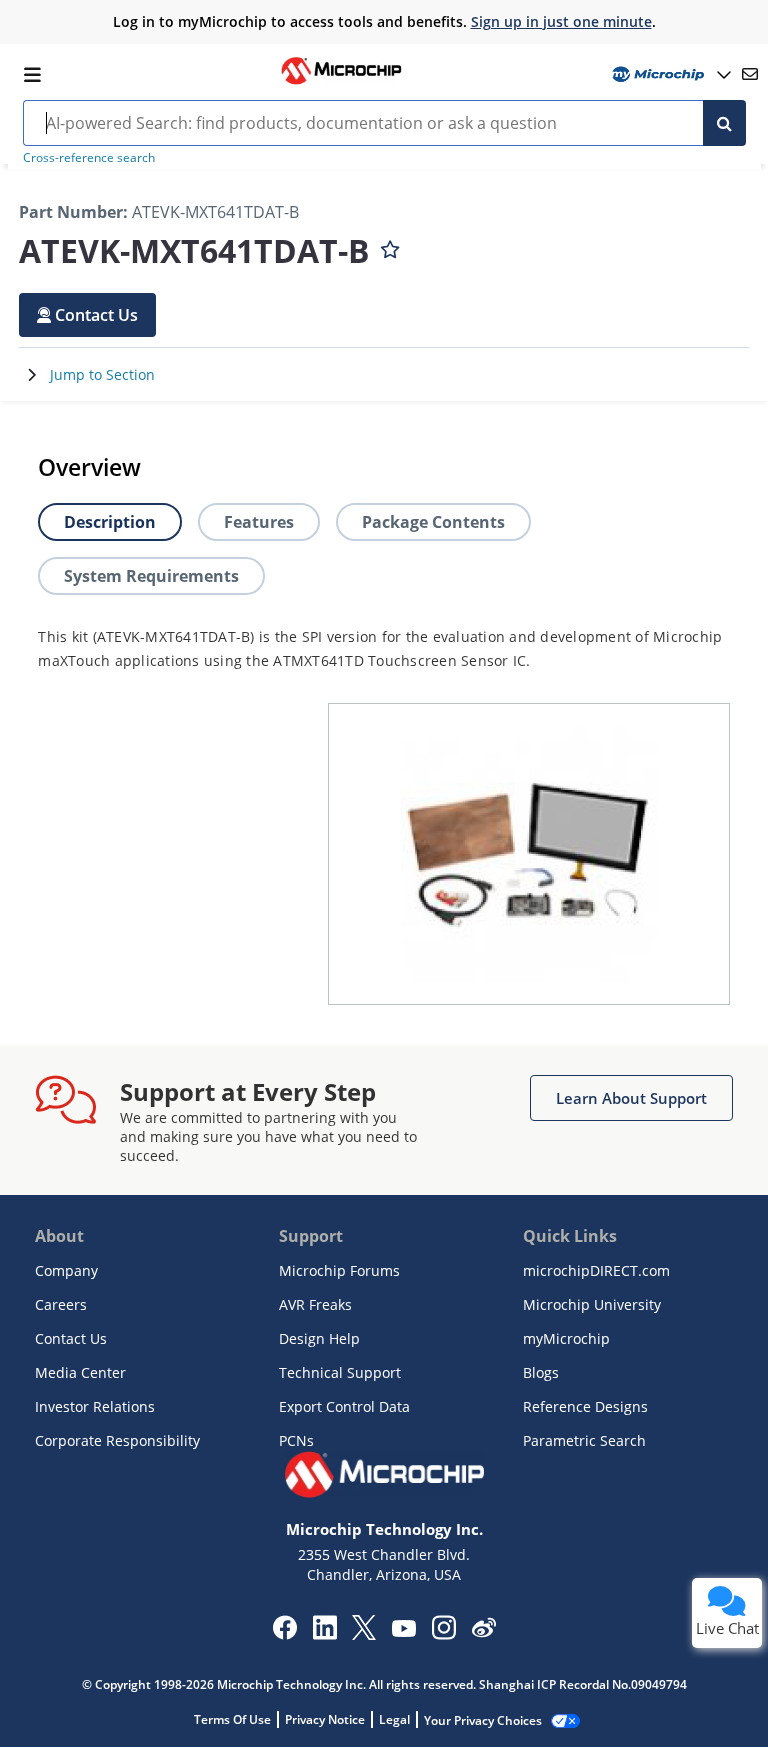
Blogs (541, 1372)
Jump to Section (102, 374)
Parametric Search (584, 1440)
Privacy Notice (325, 1719)
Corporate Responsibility (117, 1440)
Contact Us (71, 1338)
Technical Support (340, 1372)
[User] (669, 74)
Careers (61, 1304)
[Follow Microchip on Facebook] (284, 1634)
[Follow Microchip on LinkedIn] (324, 1634)
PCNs (296, 1440)
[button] (87, 315)
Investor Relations (95, 1406)
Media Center (80, 1372)
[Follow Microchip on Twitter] (364, 1634)
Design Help (319, 1338)
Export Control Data (344, 1406)
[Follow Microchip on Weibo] (483, 1632)
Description (110, 522)
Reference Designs (585, 1406)
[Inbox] (750, 74)
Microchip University (592, 1304)
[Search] (724, 123)
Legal (394, 1719)
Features (259, 522)
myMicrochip (566, 1338)
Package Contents (433, 522)
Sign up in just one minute (561, 21)
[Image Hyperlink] (341, 82)
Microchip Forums (339, 1270)
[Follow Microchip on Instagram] (443, 1634)
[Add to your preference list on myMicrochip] (390, 245)
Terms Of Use (232, 1719)
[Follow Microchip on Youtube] (403, 1631)
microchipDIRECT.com (596, 1270)
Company (66, 1270)
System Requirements (151, 576)
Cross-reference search (89, 157)
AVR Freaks (315, 1304)
